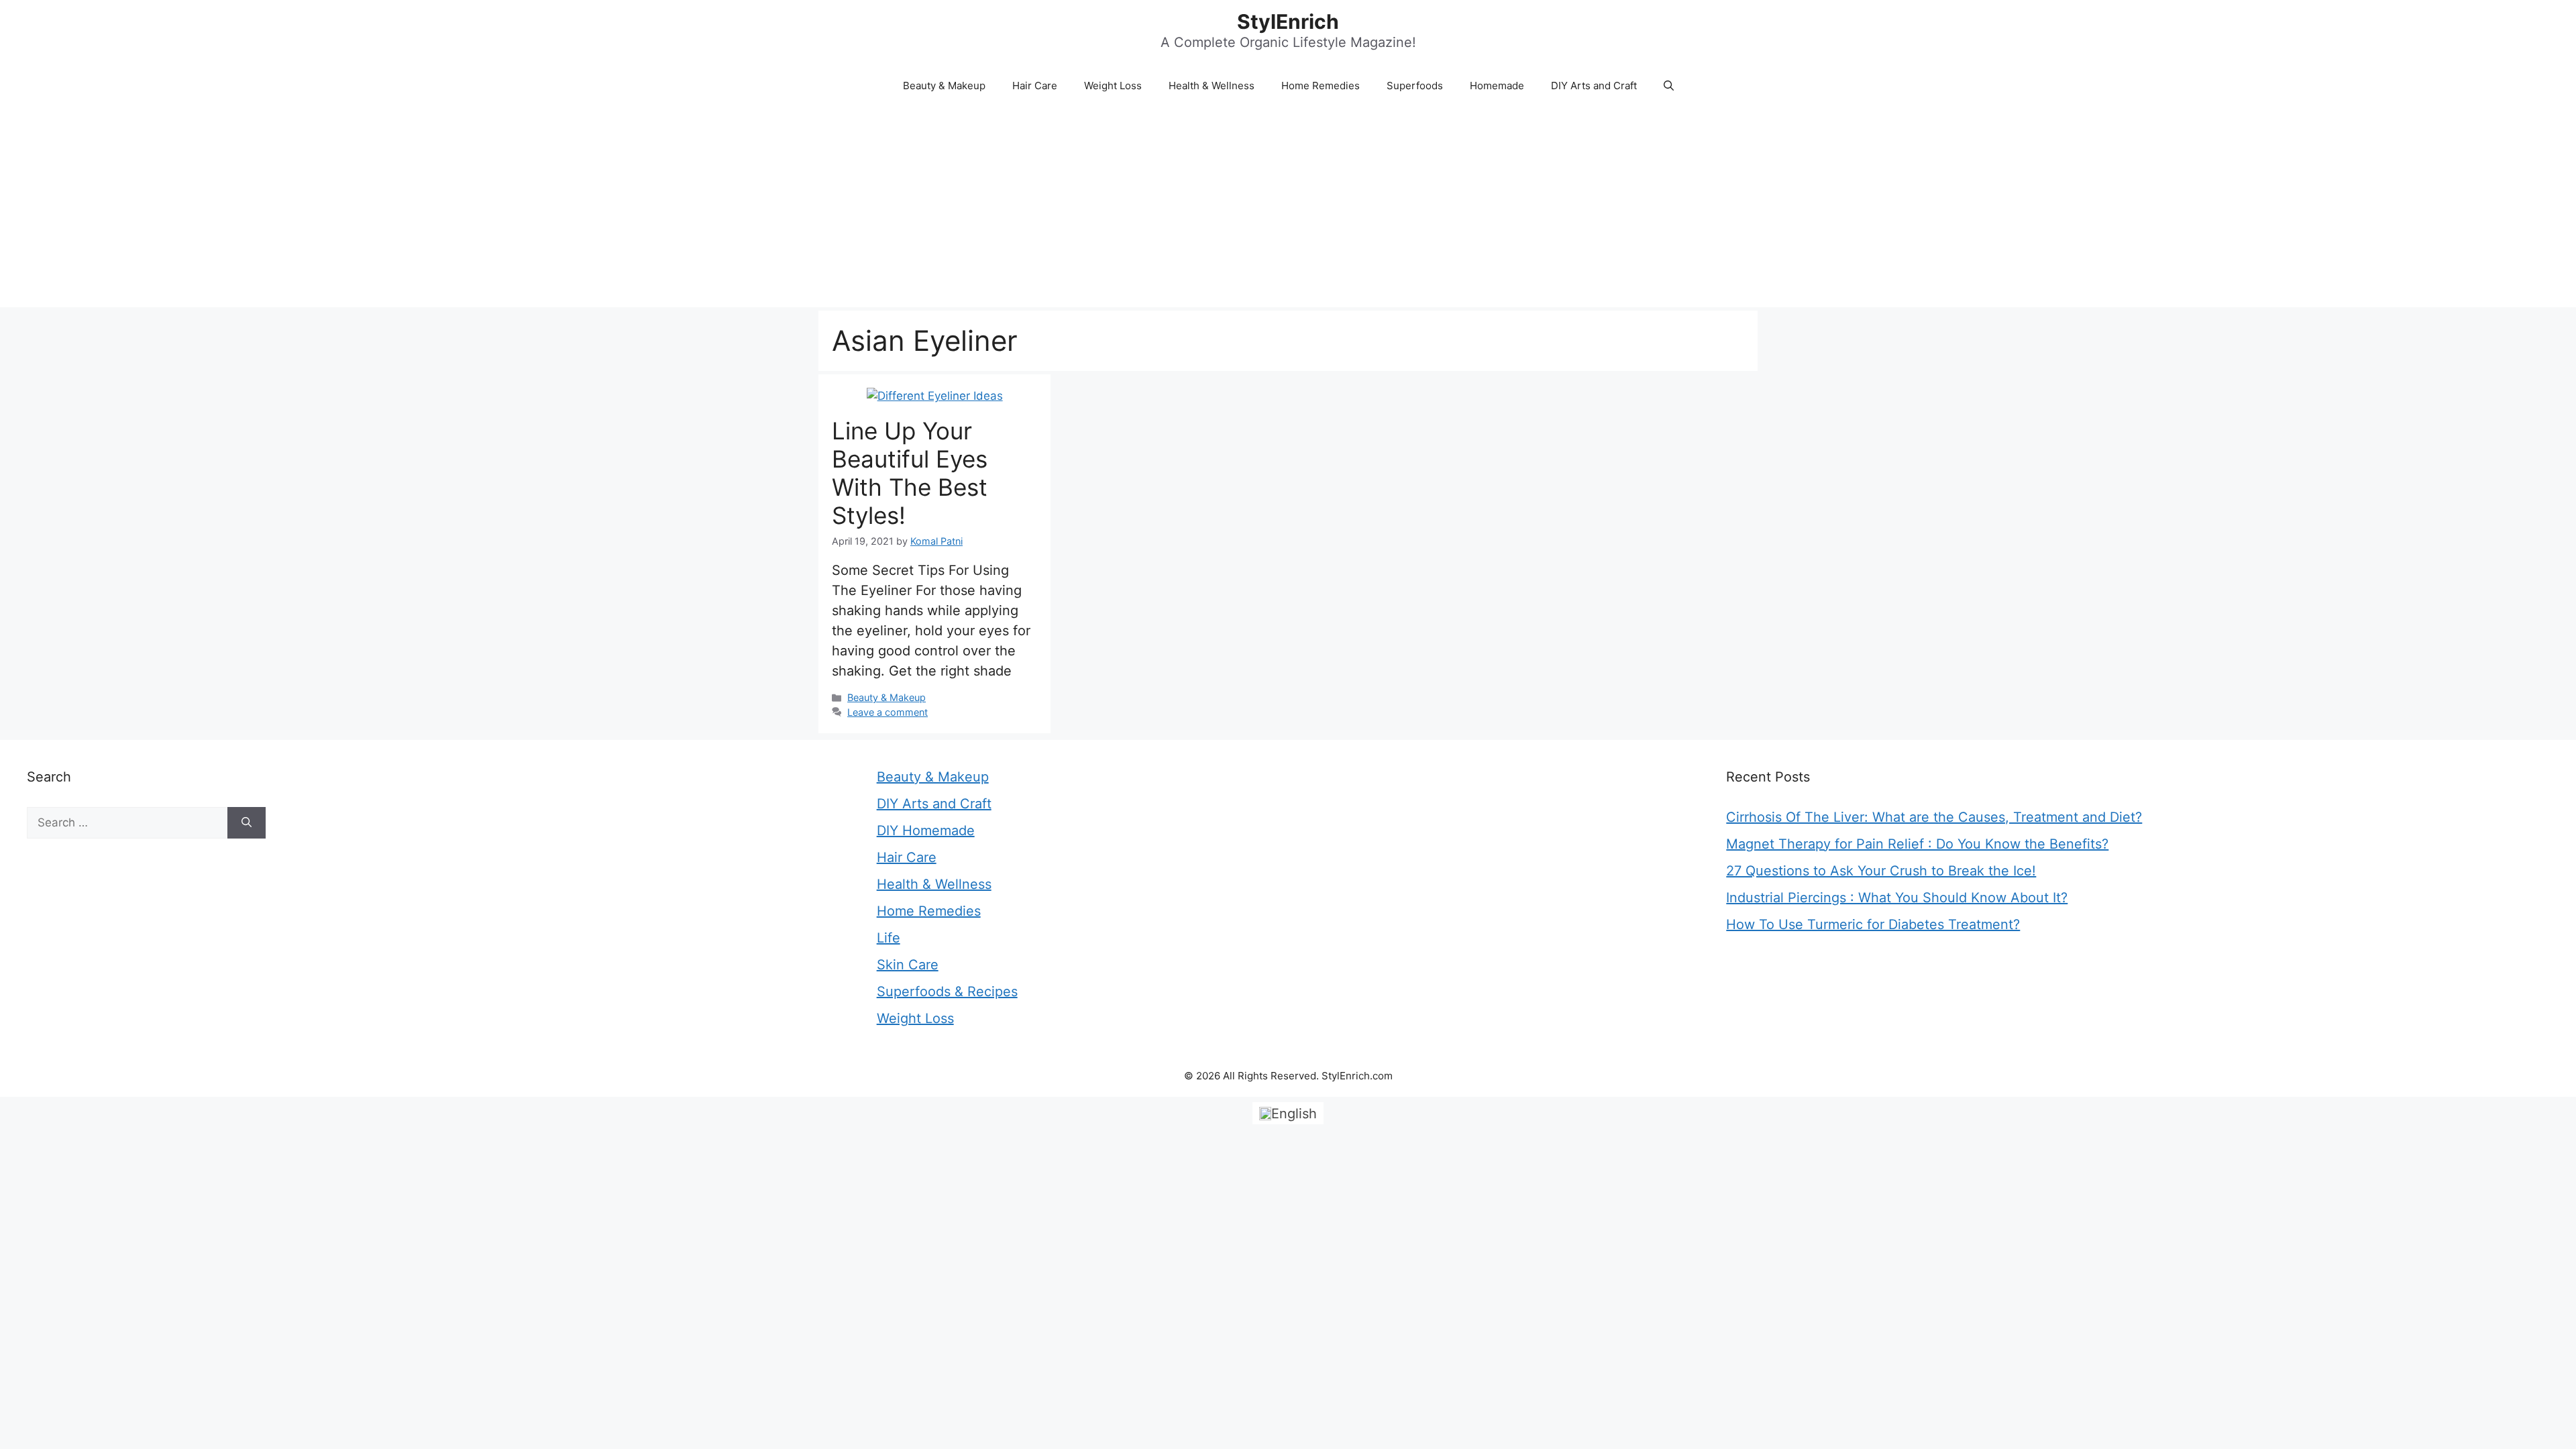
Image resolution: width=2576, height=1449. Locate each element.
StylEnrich (1288, 21)
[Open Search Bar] (1669, 86)
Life (889, 938)
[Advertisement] (1288, 207)
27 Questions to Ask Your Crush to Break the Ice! (1881, 871)
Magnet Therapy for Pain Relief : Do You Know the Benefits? (1917, 844)
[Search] (247, 823)
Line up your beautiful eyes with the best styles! (910, 473)
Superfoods (1415, 86)
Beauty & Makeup (944, 86)
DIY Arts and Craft (1594, 86)
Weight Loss (1113, 86)
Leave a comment (888, 712)
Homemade (1497, 86)
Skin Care (908, 965)
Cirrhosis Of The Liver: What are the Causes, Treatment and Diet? (1934, 817)
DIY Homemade (926, 830)
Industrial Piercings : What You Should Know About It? (1897, 898)
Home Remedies (1321, 86)
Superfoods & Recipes (947, 991)
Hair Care (1035, 86)
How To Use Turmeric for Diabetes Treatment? (1873, 924)
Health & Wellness (1212, 86)
